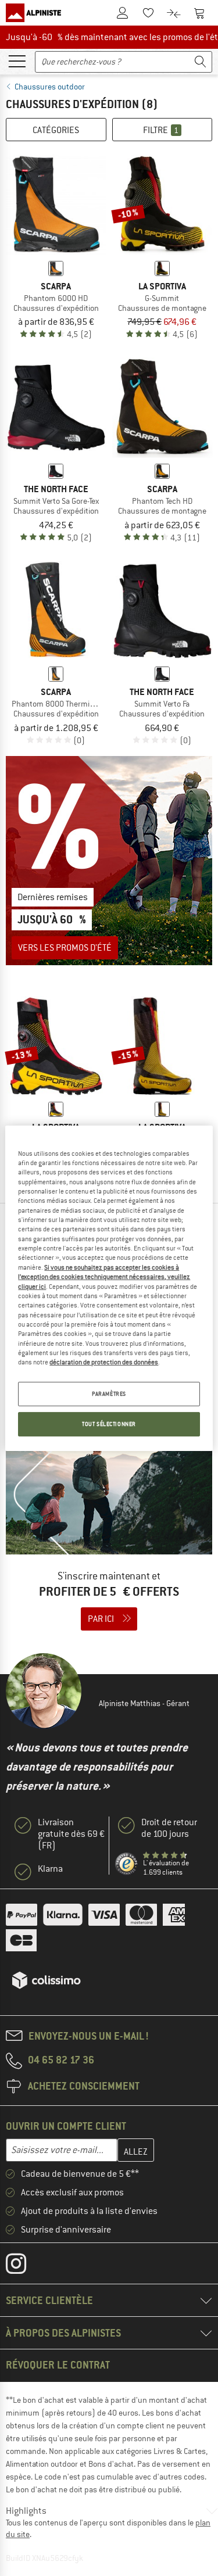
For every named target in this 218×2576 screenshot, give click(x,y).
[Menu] (17, 60)
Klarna (50, 1869)
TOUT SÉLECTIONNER (109, 1424)
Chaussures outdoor (50, 87)
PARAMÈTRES (109, 1394)
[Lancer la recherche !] (201, 62)
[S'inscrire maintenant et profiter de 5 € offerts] (109, 1542)
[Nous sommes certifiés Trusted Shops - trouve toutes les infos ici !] (127, 1864)
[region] (109, 1288)
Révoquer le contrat (58, 2365)
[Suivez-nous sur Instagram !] (25, 2266)
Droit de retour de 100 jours (169, 1828)
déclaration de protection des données (104, 1362)
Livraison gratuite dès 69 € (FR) (71, 1834)
